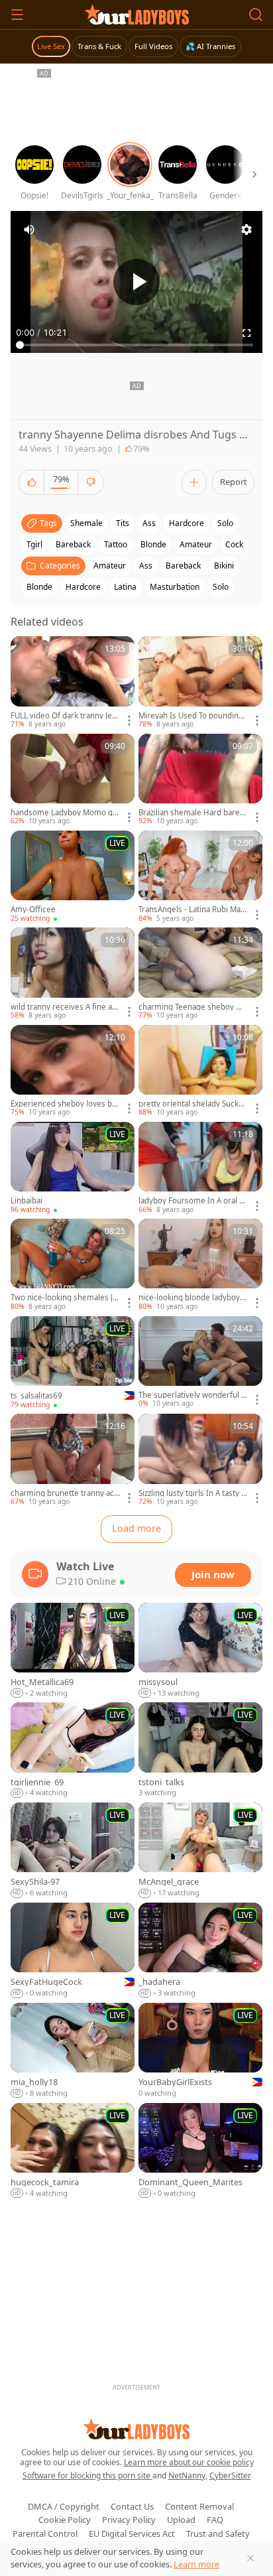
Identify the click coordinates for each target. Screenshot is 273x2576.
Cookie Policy (65, 2520)
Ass (146, 566)
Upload (181, 2520)
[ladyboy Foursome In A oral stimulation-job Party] (200, 1168)
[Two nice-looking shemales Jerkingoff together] (73, 1265)
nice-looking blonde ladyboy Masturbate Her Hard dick (189, 1298)
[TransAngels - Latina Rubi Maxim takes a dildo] (200, 877)
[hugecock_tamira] (73, 2151)
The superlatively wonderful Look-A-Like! (192, 1395)
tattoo (116, 544)
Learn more (196, 2564)
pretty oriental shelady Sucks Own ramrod (191, 1104)
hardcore (187, 523)
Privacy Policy (129, 2520)
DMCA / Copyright (64, 2506)
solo (225, 523)
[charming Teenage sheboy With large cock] (200, 974)
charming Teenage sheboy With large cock (193, 1007)
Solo (221, 587)
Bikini (224, 566)
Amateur (110, 566)
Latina (125, 587)
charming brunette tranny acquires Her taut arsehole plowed (65, 1493)
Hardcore (83, 587)
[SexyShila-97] (73, 1851)
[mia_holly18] (73, 2051)
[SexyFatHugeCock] (73, 1951)
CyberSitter (230, 2475)
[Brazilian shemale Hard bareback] (200, 780)
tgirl (34, 544)
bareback (73, 544)
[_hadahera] (200, 1951)
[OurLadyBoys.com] (137, 15)
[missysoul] (200, 1651)
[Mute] (29, 230)
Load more (136, 1528)
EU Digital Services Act (132, 2534)
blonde (153, 544)
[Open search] (256, 15)
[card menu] (129, 720)
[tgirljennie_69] (73, 1750)
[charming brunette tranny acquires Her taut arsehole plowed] (73, 1460)
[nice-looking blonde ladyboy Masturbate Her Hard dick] (200, 1265)
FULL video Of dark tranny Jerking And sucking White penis (65, 716)
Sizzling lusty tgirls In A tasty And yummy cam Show (192, 1493)
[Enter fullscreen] (246, 333)
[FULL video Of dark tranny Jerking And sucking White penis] (73, 683)
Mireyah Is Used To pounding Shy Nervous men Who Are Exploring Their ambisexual (192, 716)
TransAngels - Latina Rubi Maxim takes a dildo (192, 910)
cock (234, 544)
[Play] (136, 282)
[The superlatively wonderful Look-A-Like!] (200, 1363)
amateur (196, 544)
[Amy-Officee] (73, 877)
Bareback (183, 566)
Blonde (39, 587)
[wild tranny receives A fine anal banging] (73, 974)
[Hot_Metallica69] (73, 1651)
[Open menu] (17, 15)
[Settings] (246, 230)
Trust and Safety (218, 2534)
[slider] (136, 345)
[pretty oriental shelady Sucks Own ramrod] (200, 1071)
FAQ (215, 2520)
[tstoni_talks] (200, 1750)
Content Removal (199, 2506)
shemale (86, 523)
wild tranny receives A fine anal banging (64, 1007)
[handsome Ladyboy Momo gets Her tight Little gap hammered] (73, 780)
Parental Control (45, 2534)
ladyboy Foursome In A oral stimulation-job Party (193, 1201)
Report (234, 482)
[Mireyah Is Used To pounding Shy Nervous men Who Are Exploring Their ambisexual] (200, 683)
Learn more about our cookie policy (189, 2462)
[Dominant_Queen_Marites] (200, 2151)
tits (123, 523)
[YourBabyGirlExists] (200, 2051)
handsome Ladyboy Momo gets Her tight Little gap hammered (65, 813)
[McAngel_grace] (200, 1851)
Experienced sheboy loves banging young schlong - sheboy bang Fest (65, 1104)
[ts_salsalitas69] (73, 1363)
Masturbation (175, 587)
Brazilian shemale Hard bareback (191, 813)
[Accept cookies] (250, 2558)
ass (149, 523)
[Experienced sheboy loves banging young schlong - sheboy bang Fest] (73, 1071)
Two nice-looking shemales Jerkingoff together (64, 1298)
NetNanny (187, 2475)
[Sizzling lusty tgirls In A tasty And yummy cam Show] (200, 1460)
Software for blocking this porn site (87, 2475)
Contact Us (132, 2506)
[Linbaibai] (73, 1168)
